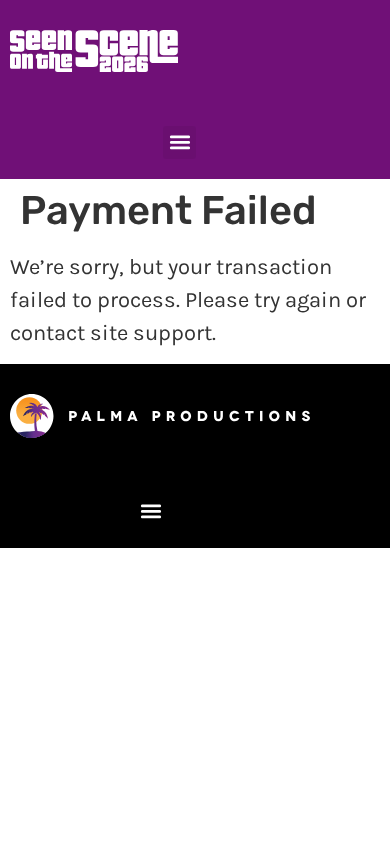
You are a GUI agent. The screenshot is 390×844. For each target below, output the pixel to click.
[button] (179, 142)
